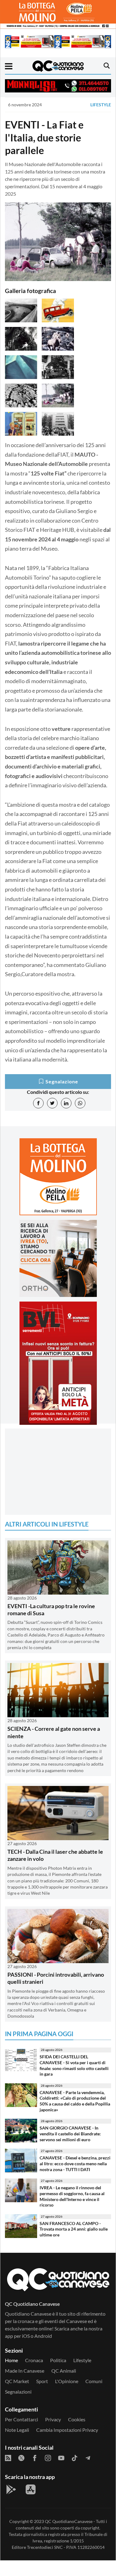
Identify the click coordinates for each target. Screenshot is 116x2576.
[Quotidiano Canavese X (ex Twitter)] (21, 2457)
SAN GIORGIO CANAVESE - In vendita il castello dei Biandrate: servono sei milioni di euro (70, 2134)
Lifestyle (101, 105)
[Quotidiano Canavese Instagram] (48, 2457)
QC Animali (64, 2371)
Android (43, 2336)
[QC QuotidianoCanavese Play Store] (11, 2489)
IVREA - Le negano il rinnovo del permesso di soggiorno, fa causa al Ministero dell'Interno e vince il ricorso (72, 2196)
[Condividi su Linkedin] (66, 1103)
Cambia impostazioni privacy (67, 2430)
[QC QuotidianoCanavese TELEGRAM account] (88, 2457)
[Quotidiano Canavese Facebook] (35, 2457)
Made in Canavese (25, 2371)
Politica (58, 2360)
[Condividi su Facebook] (38, 1103)
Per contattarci (21, 2419)
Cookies (77, 2419)
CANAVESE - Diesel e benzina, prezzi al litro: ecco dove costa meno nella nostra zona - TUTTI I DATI (75, 2163)
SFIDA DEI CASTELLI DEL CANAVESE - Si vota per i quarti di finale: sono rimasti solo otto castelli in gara (74, 2065)
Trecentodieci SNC (45, 2547)
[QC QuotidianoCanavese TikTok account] (75, 2457)
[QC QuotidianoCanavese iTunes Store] (31, 2489)
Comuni (94, 2381)
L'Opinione (67, 2381)
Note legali (17, 2430)
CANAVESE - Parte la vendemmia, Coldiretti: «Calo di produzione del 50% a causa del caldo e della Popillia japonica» (75, 2101)
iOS (26, 2336)
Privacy (53, 2419)
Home (11, 2360)
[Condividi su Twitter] (52, 1103)
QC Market (17, 2381)
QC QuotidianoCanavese (69, 2521)
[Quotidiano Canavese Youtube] (61, 2457)
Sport (42, 2381)
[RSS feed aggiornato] (8, 2457)
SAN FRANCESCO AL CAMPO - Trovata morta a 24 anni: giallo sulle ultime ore (74, 2229)
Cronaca (34, 2360)
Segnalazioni (18, 2392)
